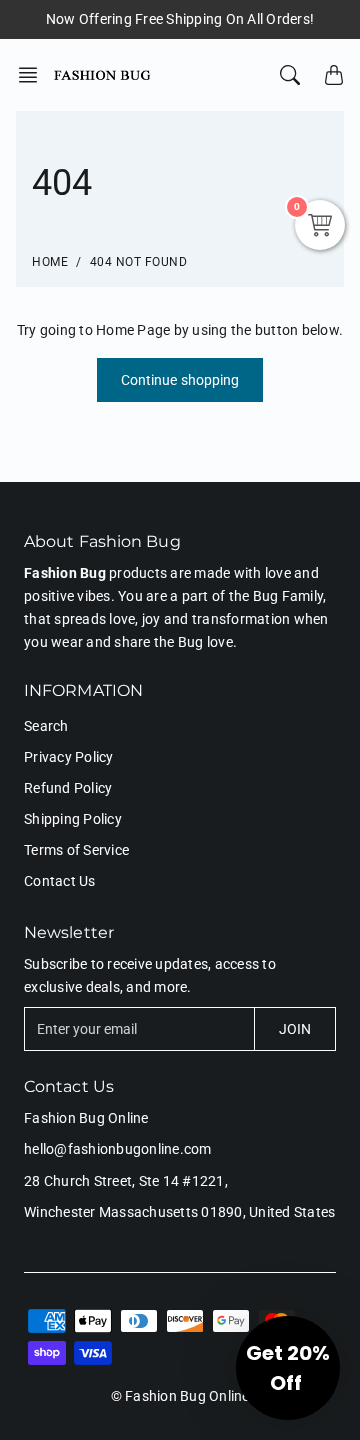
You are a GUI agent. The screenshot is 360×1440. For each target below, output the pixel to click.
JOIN (295, 1029)
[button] (34, 75)
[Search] (290, 75)
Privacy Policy (69, 757)
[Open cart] (334, 75)
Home (50, 262)
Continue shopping (180, 380)
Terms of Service (76, 850)
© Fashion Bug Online (180, 1396)
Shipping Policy (73, 819)
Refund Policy (68, 788)
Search (46, 726)
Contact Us (60, 881)
